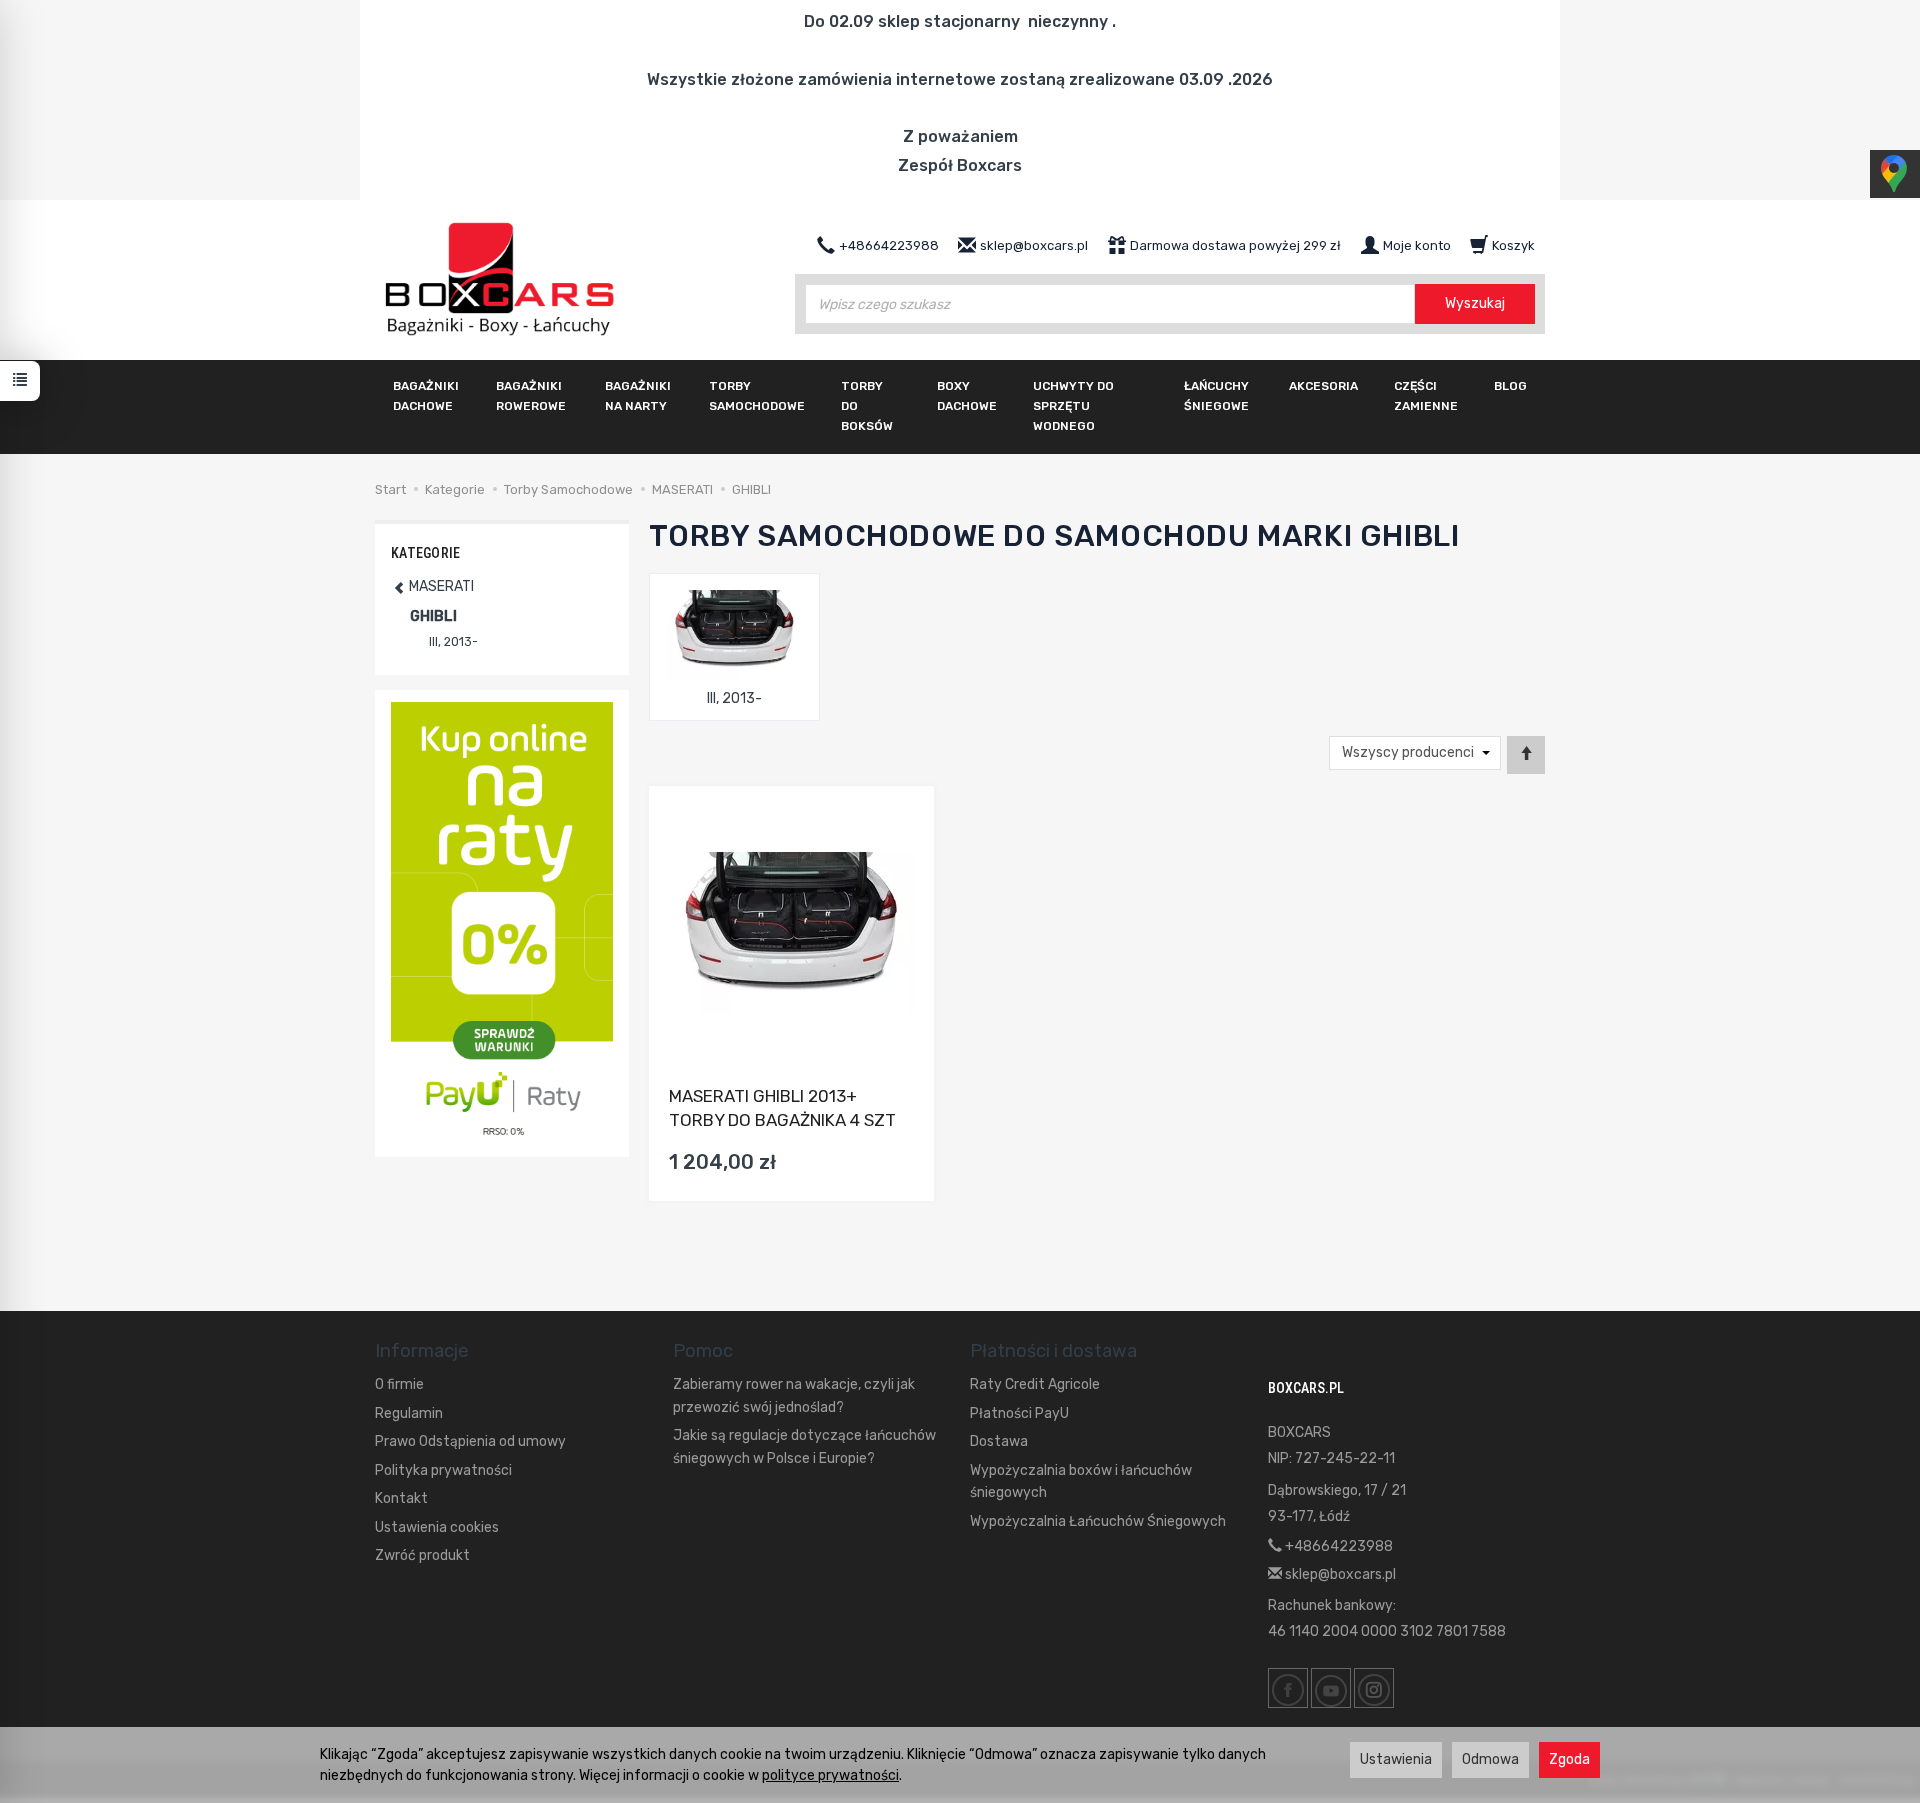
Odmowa (1490, 1759)
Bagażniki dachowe (426, 396)
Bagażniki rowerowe (531, 396)
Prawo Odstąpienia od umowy (470, 1441)
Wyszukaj (1475, 303)
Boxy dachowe (967, 396)
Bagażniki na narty (638, 396)
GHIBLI (433, 616)
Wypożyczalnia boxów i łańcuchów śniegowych (1081, 1481)
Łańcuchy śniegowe (1216, 396)
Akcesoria (1323, 386)
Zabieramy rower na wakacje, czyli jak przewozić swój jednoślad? (794, 1395)
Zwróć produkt (422, 1555)
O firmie (399, 1384)
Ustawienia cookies (437, 1527)
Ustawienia (1396, 1759)
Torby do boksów (867, 406)
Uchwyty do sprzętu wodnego (1073, 406)
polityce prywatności (830, 1775)
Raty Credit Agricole (1035, 1384)
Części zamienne (1426, 396)
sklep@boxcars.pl (1339, 1574)
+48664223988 (1337, 1546)
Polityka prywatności (443, 1470)
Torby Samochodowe (757, 396)
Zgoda (1569, 1759)
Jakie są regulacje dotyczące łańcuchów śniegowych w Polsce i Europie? (804, 1446)
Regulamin (409, 1413)
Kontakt (401, 1498)
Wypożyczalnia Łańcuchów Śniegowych (1098, 1521)
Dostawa (999, 1441)
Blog (1510, 386)
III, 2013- (734, 698)
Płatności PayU (1019, 1413)
